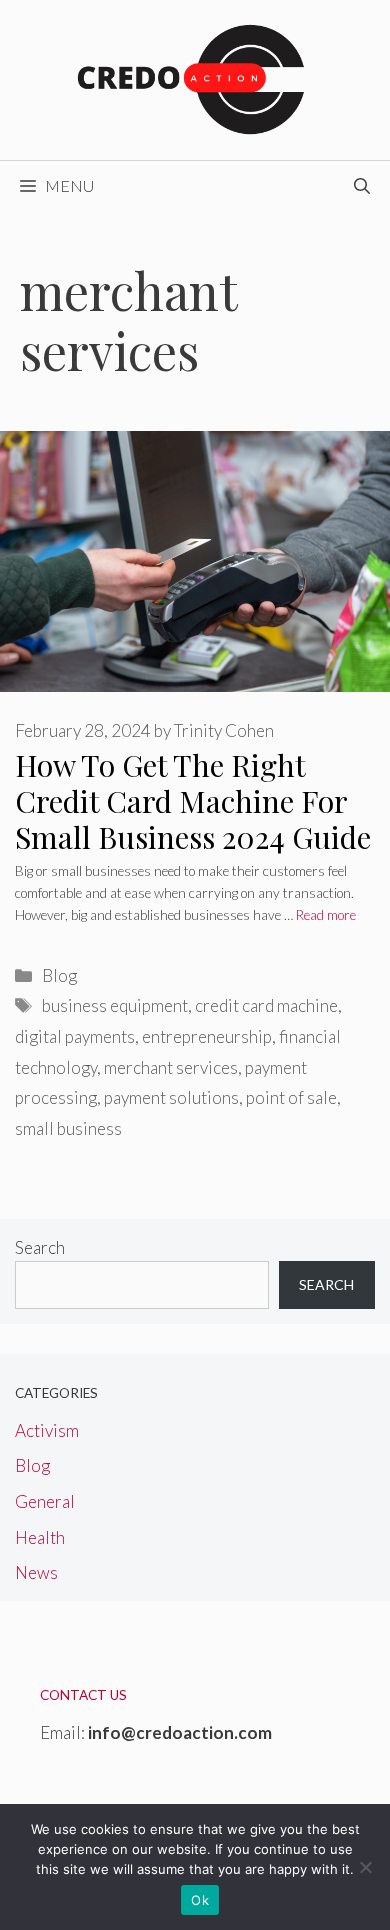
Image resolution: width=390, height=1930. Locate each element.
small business (68, 1128)
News (36, 1572)
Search (40, 1247)
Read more (326, 915)
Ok (200, 1900)
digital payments (75, 1036)
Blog (59, 975)
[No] (365, 1867)
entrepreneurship (207, 1036)
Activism (47, 1430)
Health (40, 1537)
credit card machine (266, 1005)
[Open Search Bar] (362, 186)
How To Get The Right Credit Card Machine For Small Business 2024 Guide (193, 801)
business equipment (115, 1005)
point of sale (291, 1097)
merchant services (171, 1067)
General (45, 1501)
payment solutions (171, 1097)
